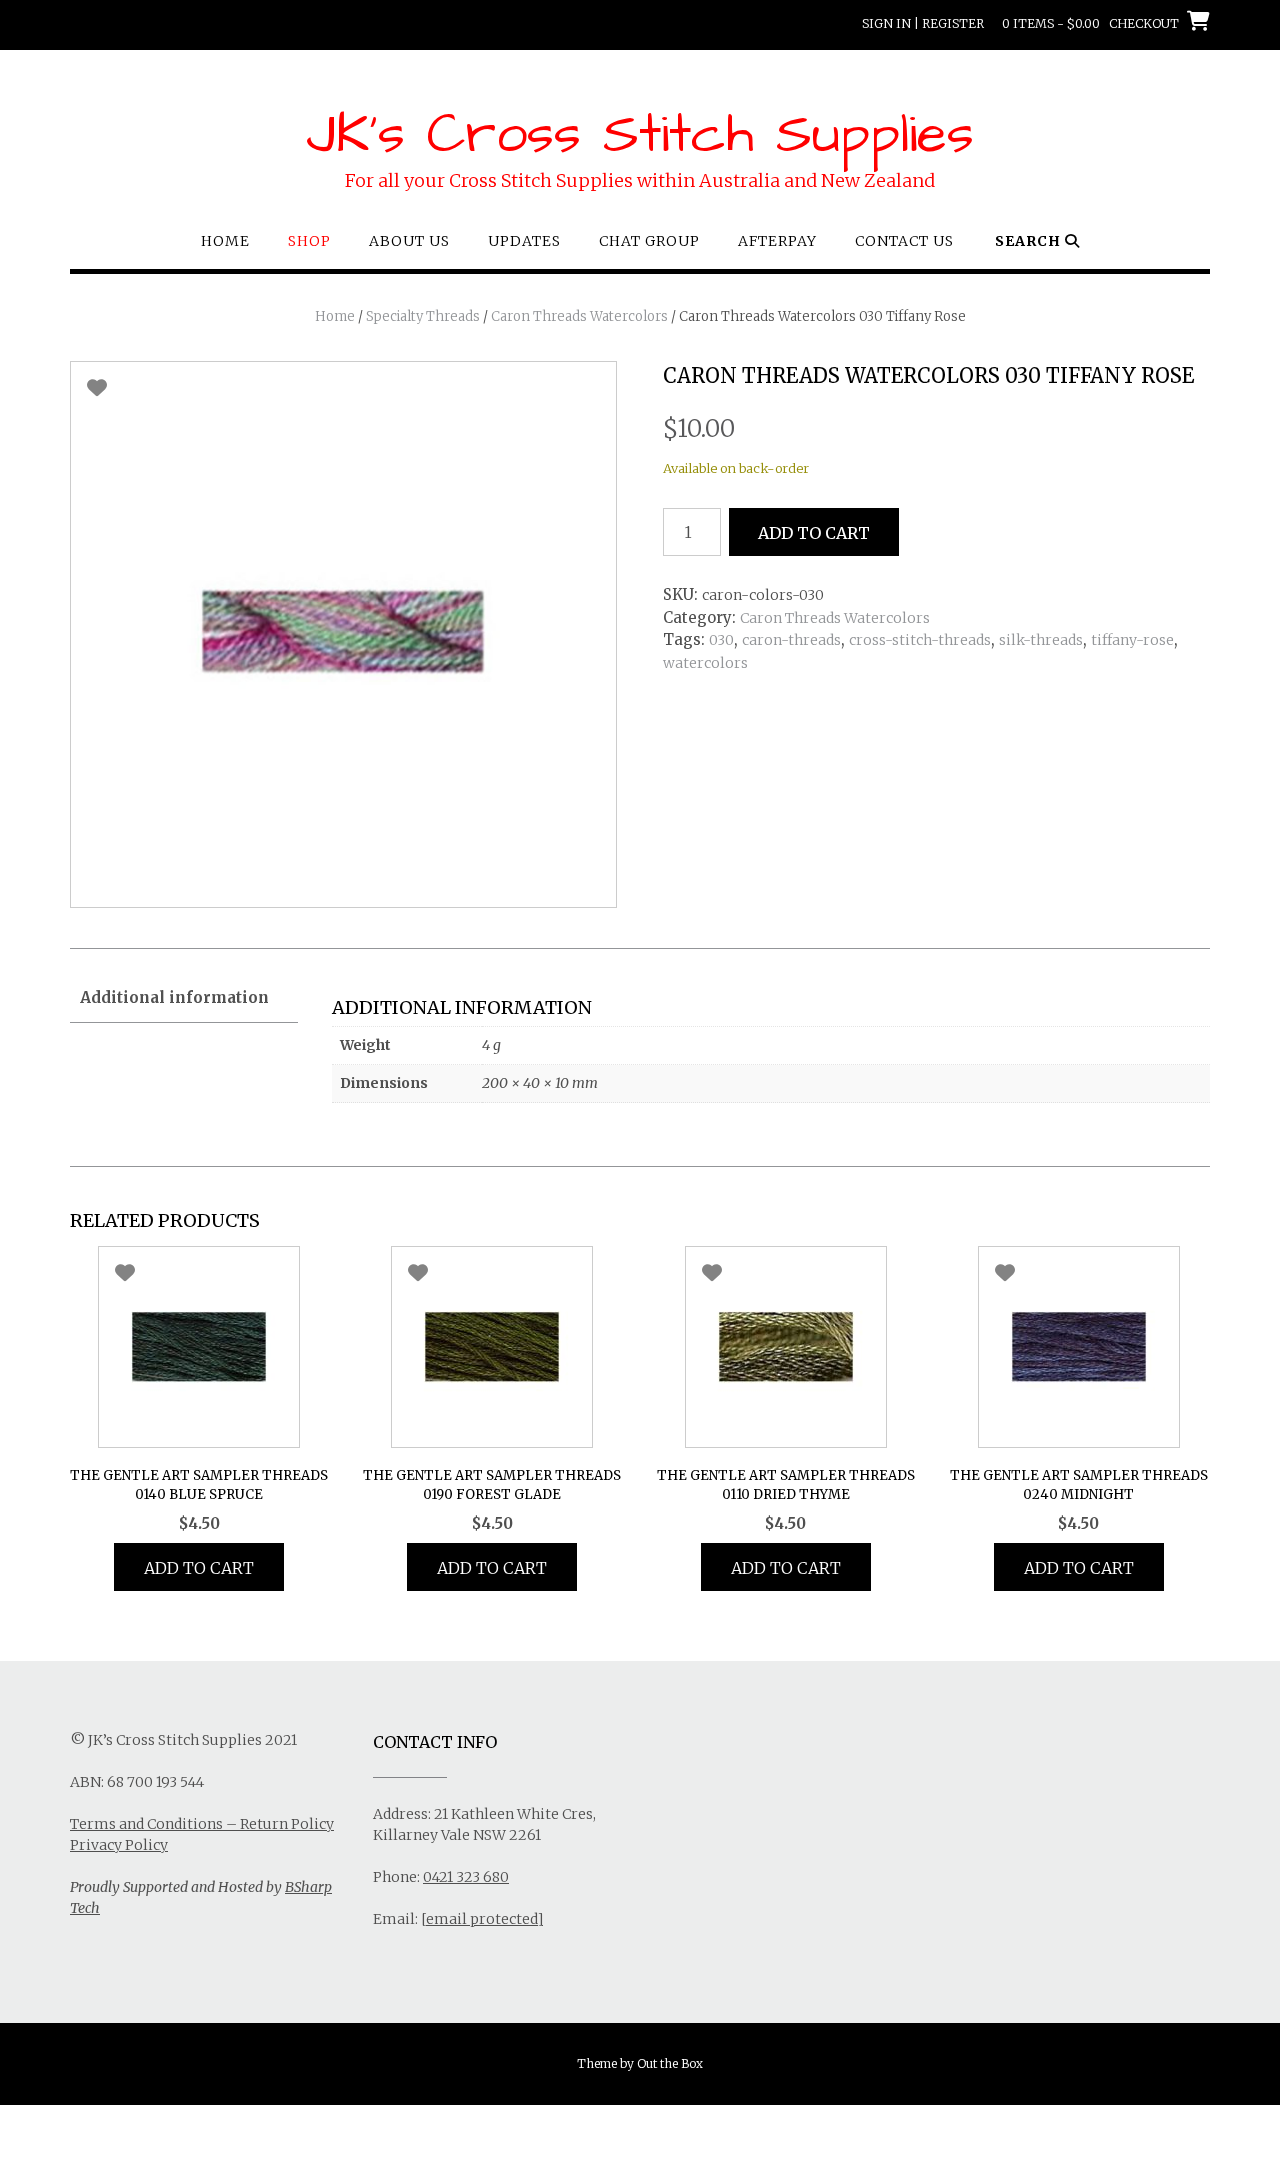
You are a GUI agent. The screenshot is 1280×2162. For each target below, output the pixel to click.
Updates (524, 241)
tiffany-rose (1132, 640)
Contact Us (904, 241)
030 (721, 640)
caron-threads (791, 640)
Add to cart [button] (199, 1568)
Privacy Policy (119, 1845)
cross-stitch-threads (920, 640)
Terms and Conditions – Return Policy (202, 1824)
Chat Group (649, 241)
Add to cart (814, 533)
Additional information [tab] (174, 997)
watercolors (705, 663)
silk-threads (1041, 640)
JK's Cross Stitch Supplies (640, 135)
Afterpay (777, 241)
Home (225, 241)
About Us (409, 241)
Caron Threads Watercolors (579, 316)
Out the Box (670, 2063)
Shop (309, 241)
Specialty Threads (423, 316)
